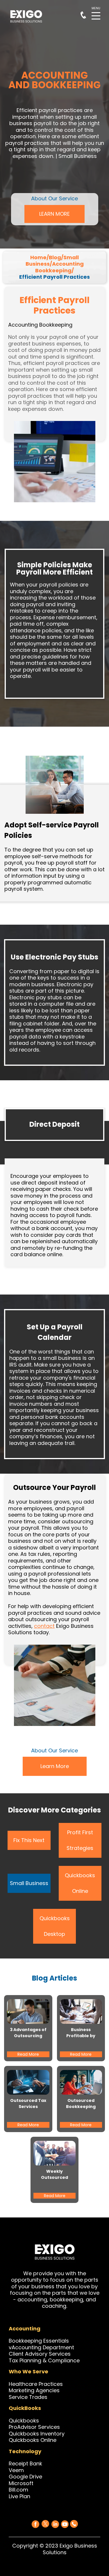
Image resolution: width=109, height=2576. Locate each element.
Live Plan (19, 2496)
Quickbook (22, 2421)
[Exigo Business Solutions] (35, 2524)
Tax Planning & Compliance (44, 2360)
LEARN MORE (54, 214)
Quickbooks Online (80, 1883)
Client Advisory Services (40, 2354)
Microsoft (21, 2483)
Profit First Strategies (80, 1840)
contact (44, 1626)
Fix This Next (29, 1840)
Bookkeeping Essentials (39, 2341)
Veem (16, 2470)
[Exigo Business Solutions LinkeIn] (55, 2524)
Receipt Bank (25, 2464)
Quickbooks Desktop (55, 1926)
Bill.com (18, 2490)
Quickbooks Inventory (37, 2434)
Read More (28, 2054)
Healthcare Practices (36, 2384)
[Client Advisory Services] (71, 2354)
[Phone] (74, 2523)
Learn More (55, 1766)
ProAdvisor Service (33, 2427)
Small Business (29, 1883)
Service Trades (28, 2397)
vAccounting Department (41, 2347)
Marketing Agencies (34, 2390)
